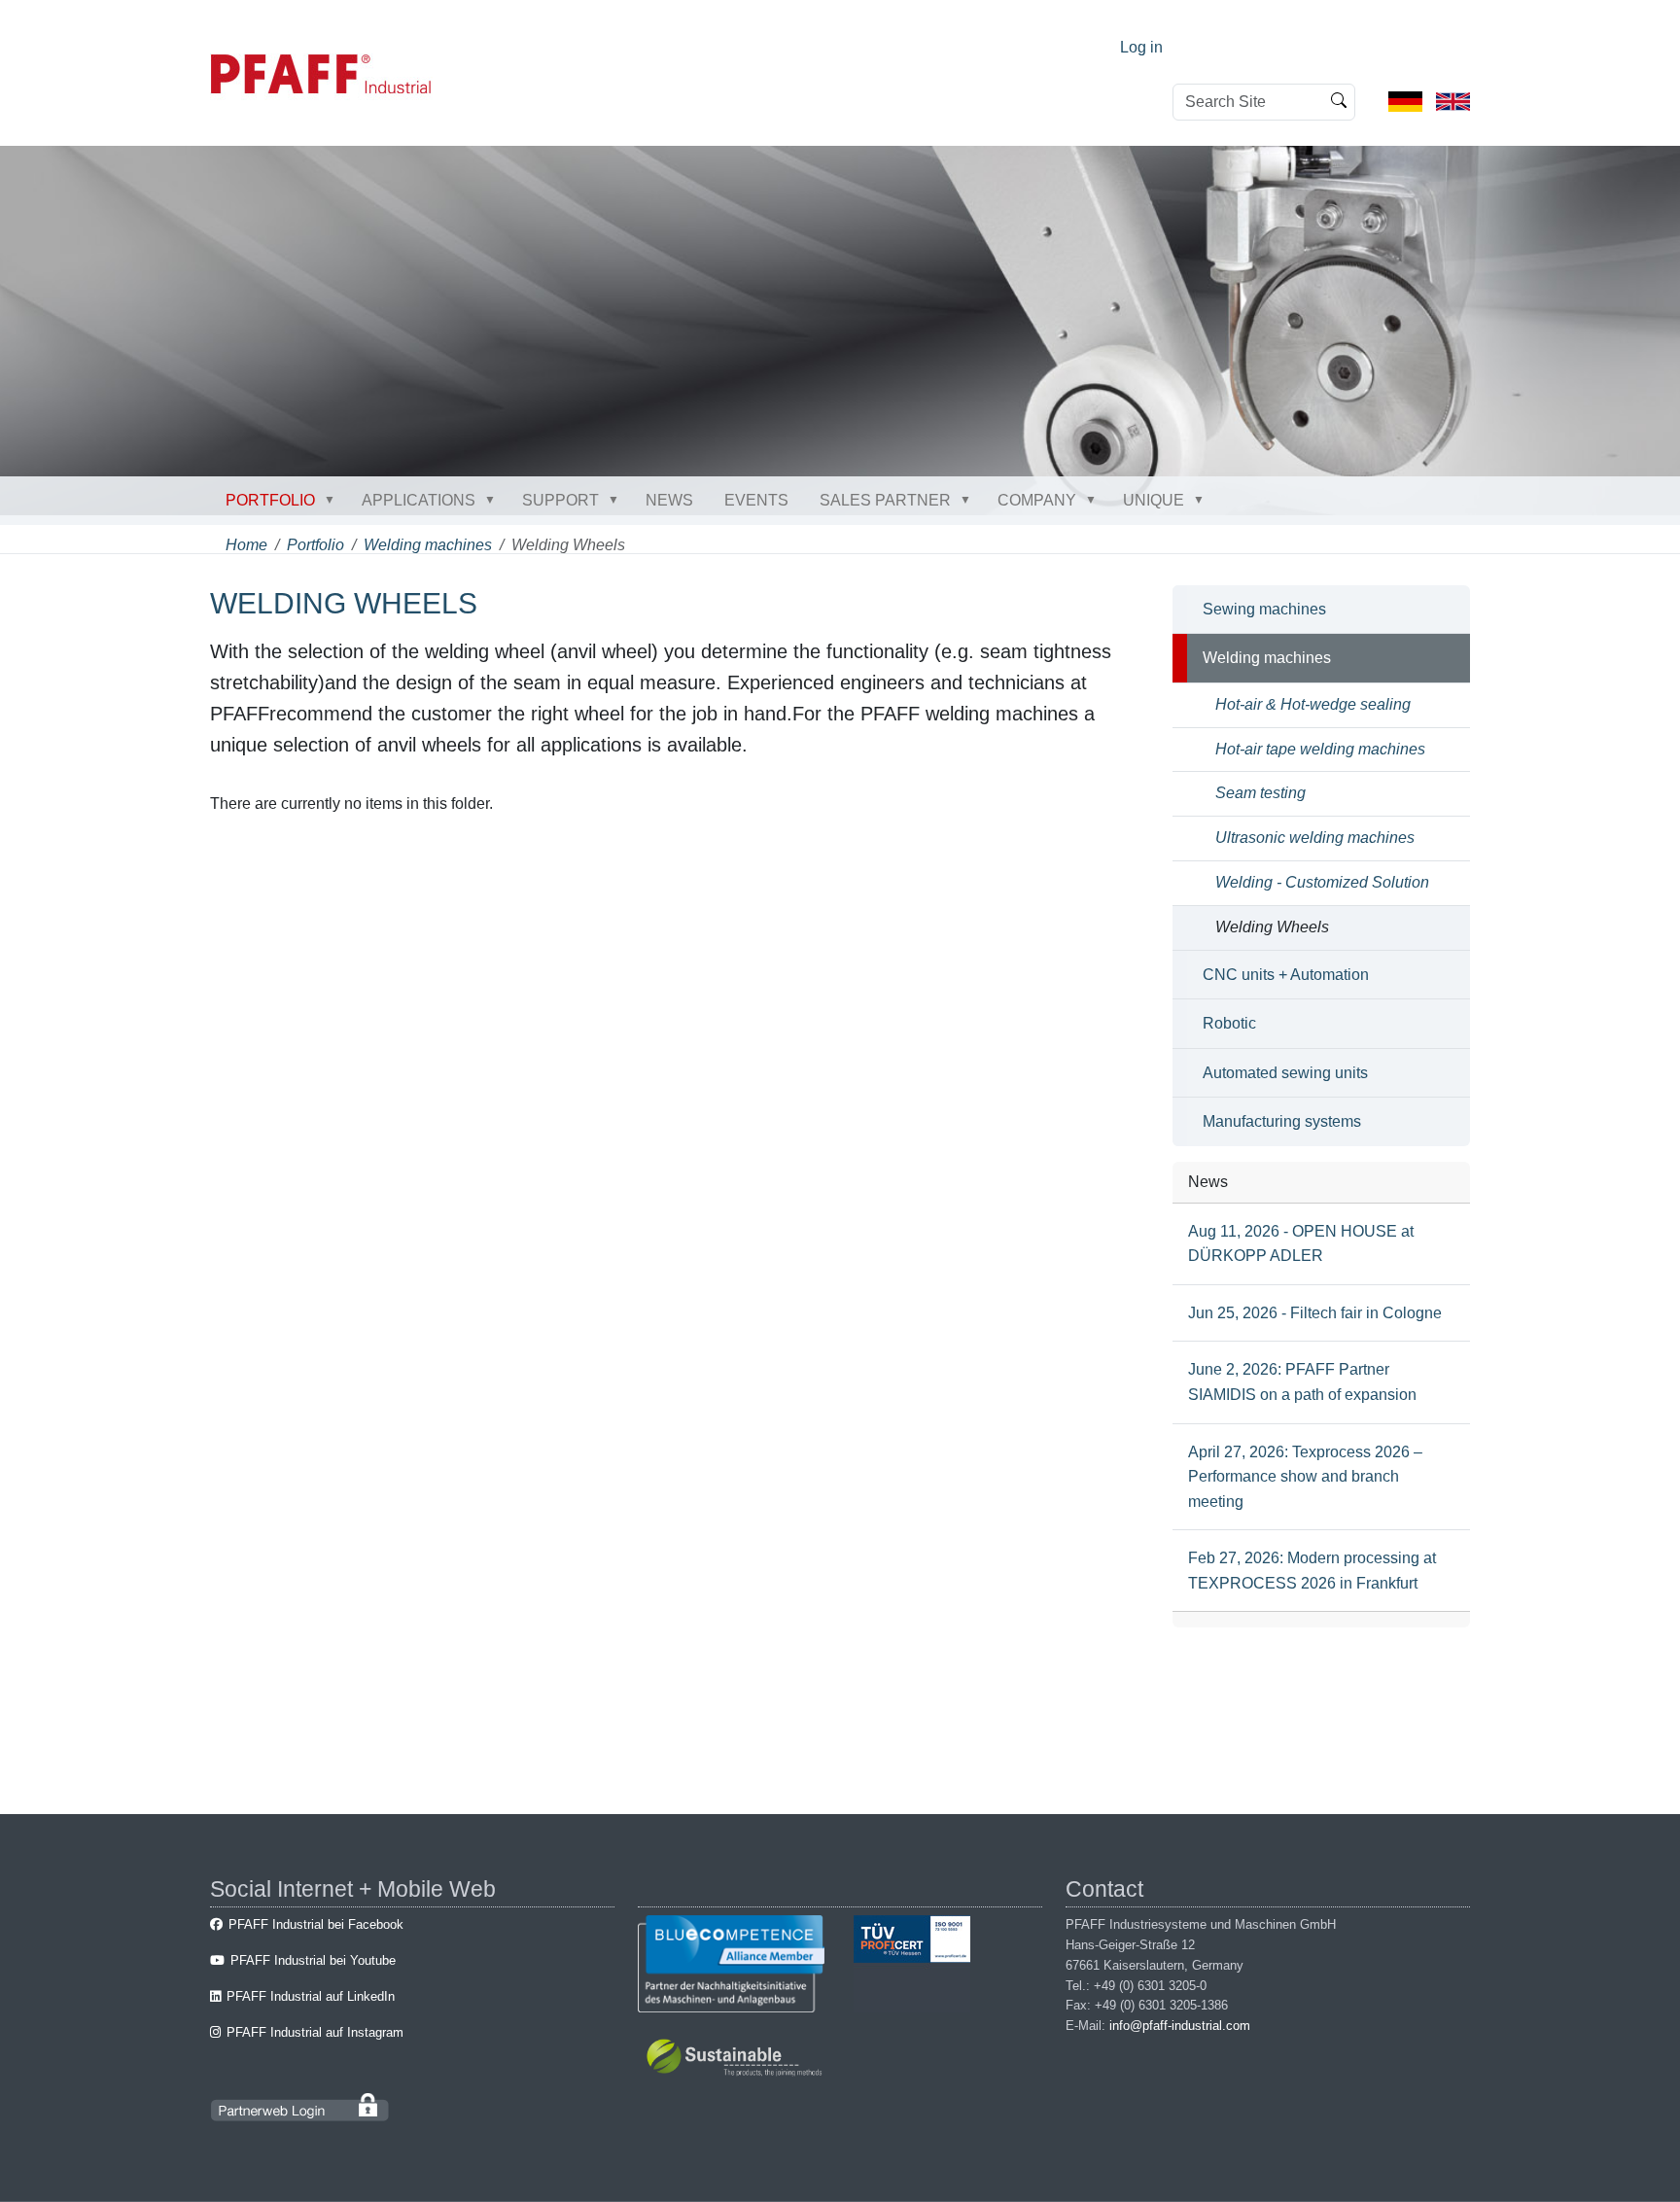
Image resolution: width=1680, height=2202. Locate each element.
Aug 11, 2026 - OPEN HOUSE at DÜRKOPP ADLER (1301, 1244)
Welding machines (428, 545)
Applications (419, 500)
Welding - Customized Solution (1322, 882)
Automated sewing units (1285, 1073)
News (669, 500)
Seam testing (1260, 793)
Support (560, 500)
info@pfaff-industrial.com (1180, 2026)
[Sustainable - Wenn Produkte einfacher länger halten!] (737, 2061)
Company (1037, 500)
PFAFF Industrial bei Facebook (316, 1924)
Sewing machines (1264, 609)
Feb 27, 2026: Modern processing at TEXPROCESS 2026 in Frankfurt (1312, 1571)
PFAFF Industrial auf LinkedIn (311, 1996)
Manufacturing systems (1282, 1121)
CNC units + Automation (1286, 975)
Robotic (1229, 1023)
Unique (1154, 500)
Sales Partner (885, 500)
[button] (333, 500)
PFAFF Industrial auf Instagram (315, 2032)
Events (756, 500)
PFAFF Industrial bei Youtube (313, 1960)
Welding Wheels (1272, 927)
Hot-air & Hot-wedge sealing (1313, 704)
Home (246, 545)
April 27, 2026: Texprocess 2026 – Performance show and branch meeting (1305, 1477)
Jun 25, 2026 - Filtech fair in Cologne (1315, 1313)
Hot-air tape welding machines (1320, 749)
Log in (1141, 47)
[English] (1453, 101)
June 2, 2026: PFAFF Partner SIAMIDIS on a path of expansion (1302, 1382)
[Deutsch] (1405, 101)
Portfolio (270, 500)
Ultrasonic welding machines (1315, 838)
